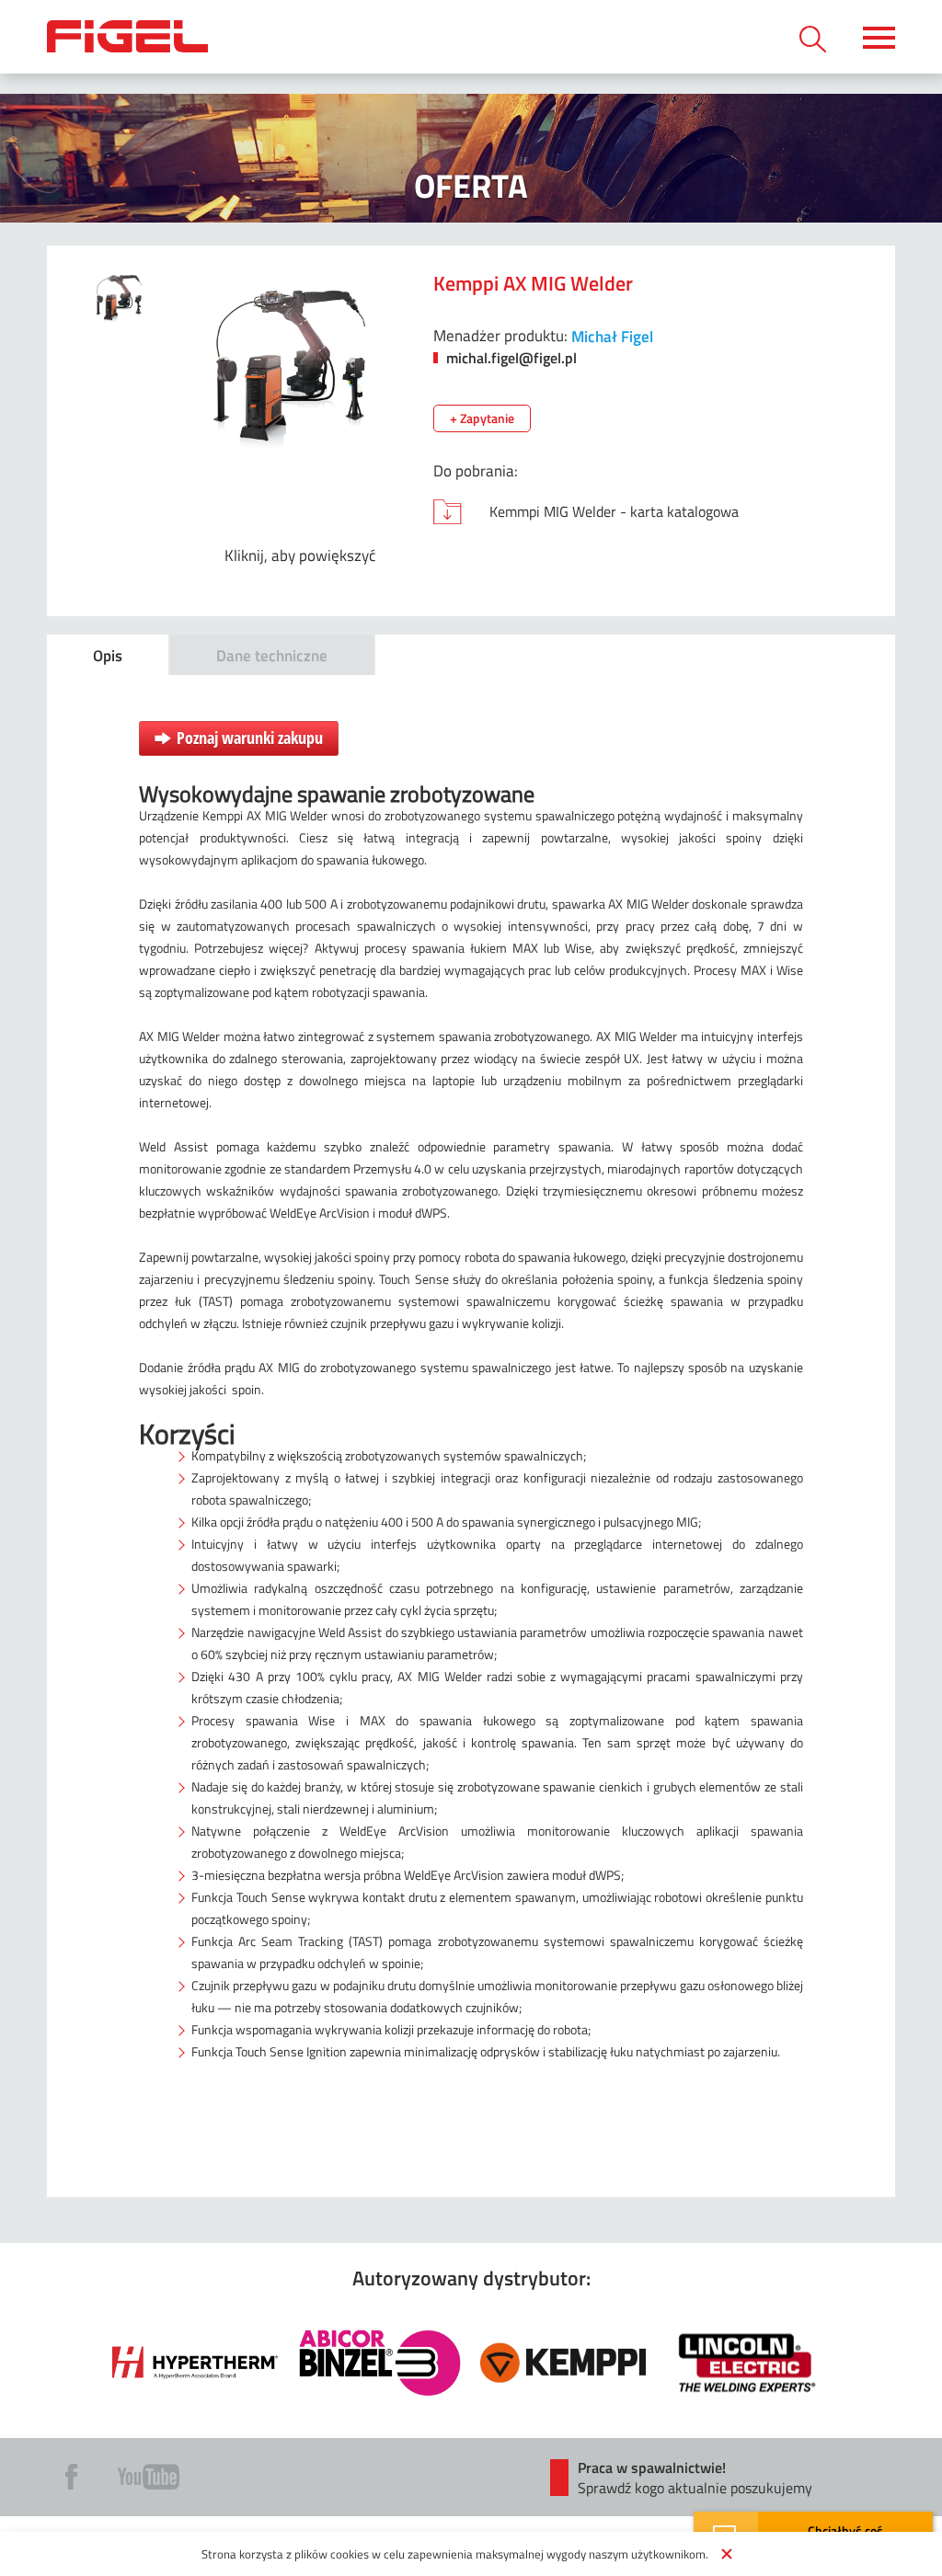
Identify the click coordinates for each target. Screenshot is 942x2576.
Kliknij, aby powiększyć (300, 555)
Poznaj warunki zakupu (250, 738)
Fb (71, 2477)
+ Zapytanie (482, 418)
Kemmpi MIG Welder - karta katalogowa (614, 511)
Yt (149, 2477)
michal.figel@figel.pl (510, 357)
